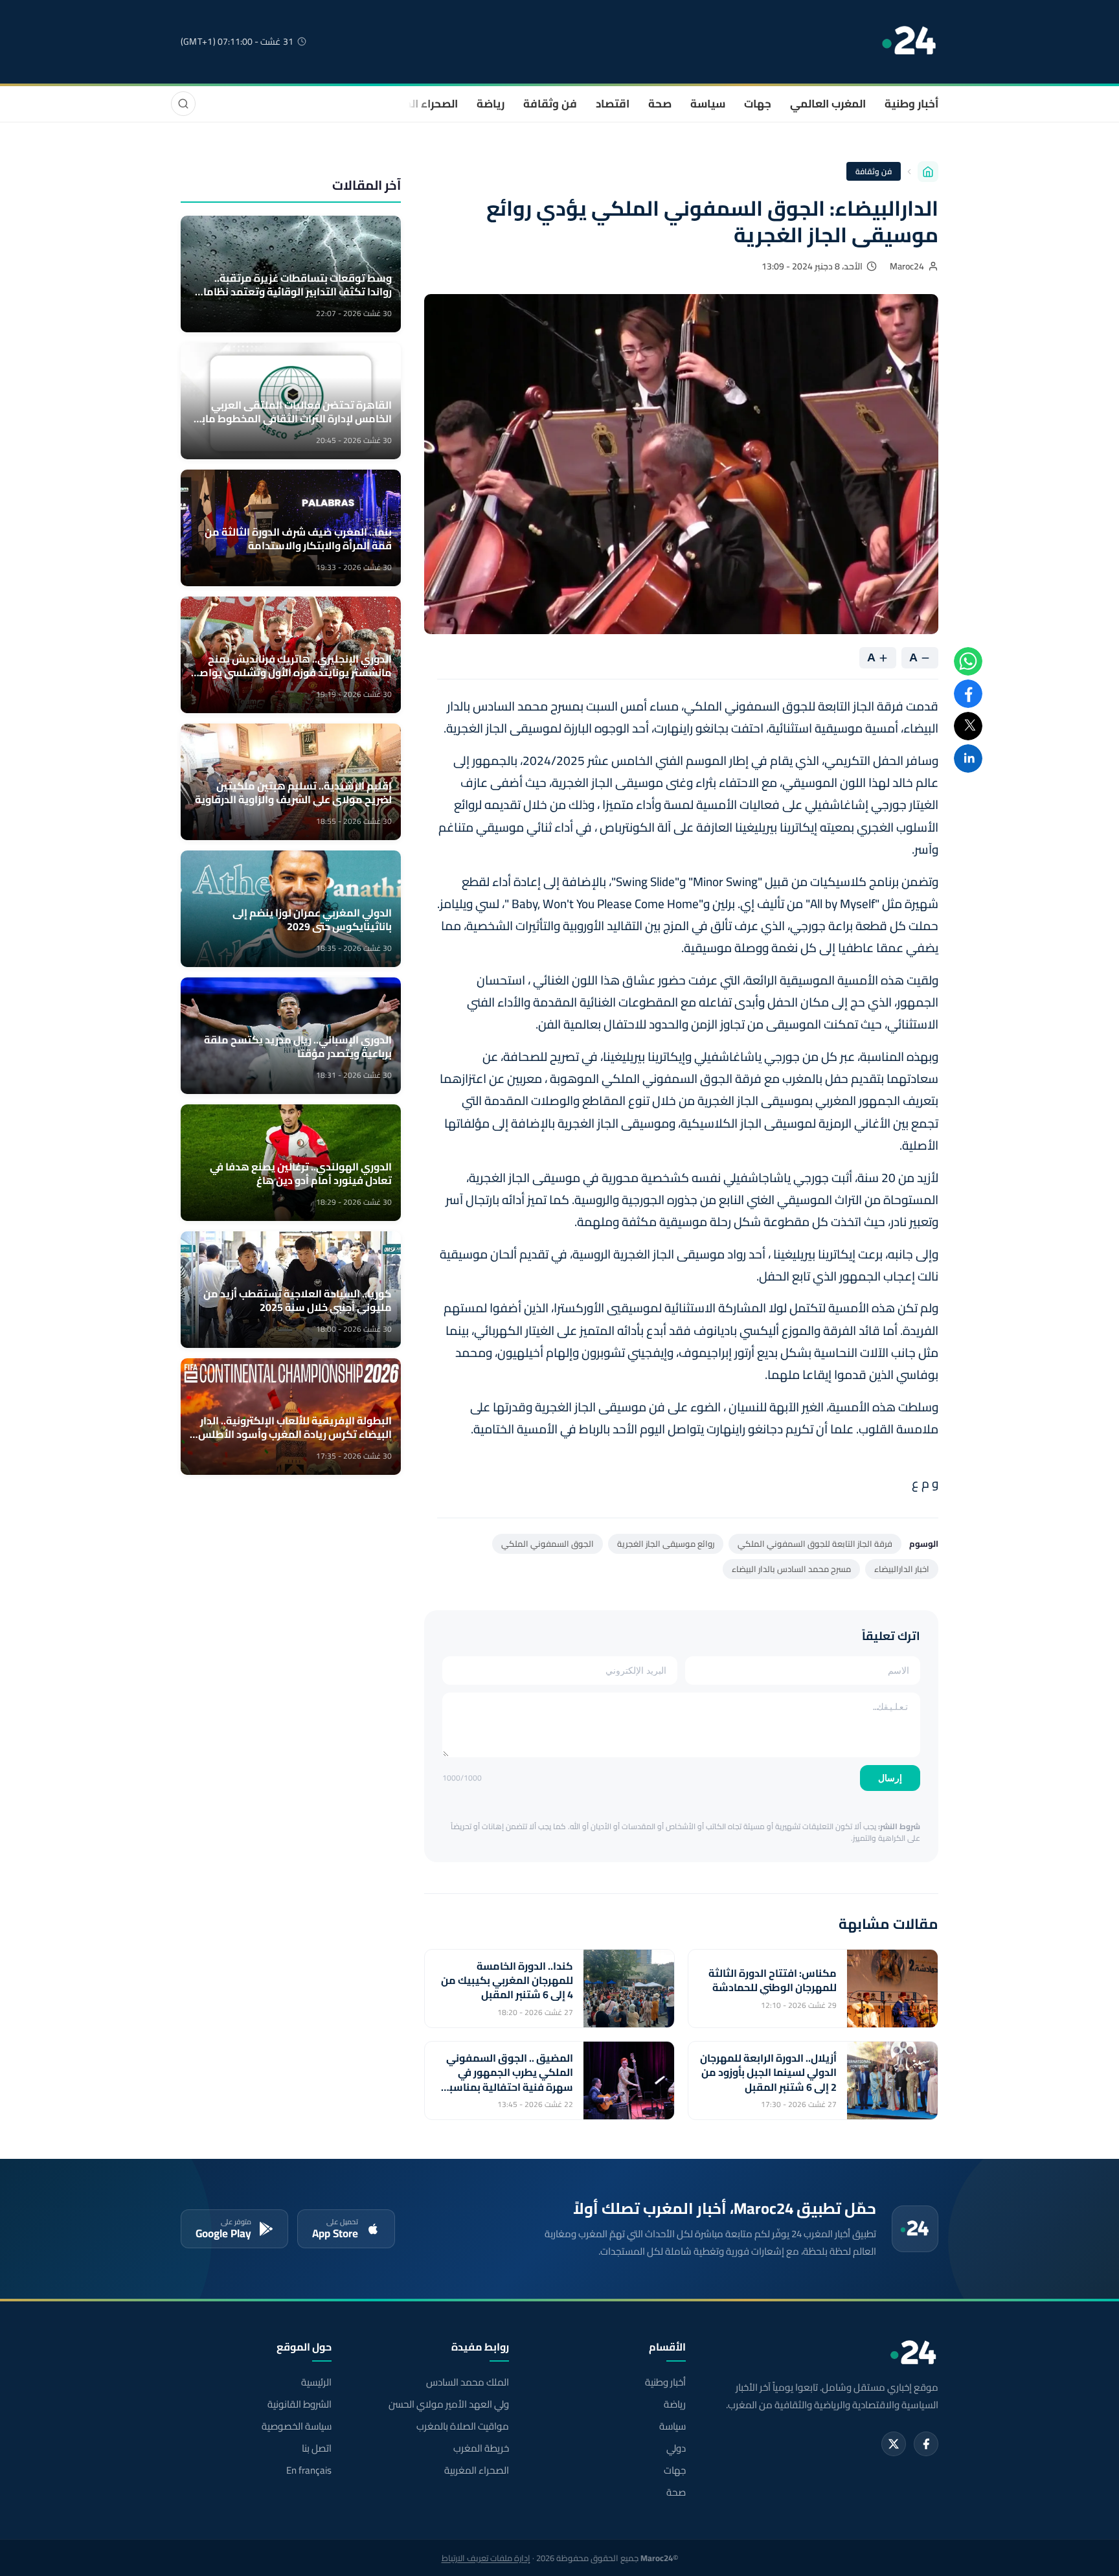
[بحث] (183, 104)
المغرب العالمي (828, 104)
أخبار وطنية (911, 104)
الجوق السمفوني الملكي (548, 1544)
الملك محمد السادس (467, 2382)
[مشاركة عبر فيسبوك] (968, 694)
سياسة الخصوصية (297, 2426)
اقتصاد (613, 104)
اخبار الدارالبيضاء (902, 1569)
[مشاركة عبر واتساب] (968, 661)
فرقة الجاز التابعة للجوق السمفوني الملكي (815, 1544)
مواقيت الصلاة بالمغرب (462, 2426)
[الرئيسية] (928, 172)
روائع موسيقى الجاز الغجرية (666, 1544)
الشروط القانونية (300, 2404)
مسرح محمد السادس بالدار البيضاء (791, 1569)
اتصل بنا (317, 2448)
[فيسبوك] (926, 2444)
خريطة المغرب (481, 2448)
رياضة (491, 104)
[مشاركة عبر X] (968, 726)
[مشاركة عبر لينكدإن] (968, 758)
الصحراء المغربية (418, 104)
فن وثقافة (550, 104)
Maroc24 (907, 266)
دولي (676, 2448)
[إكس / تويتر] (894, 2444)
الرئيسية (316, 2382)
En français (309, 2470)
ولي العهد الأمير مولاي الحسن (448, 2404)
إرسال (890, 1778)
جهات (758, 104)
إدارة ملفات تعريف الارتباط (486, 2558)
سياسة (708, 104)
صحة (660, 104)
